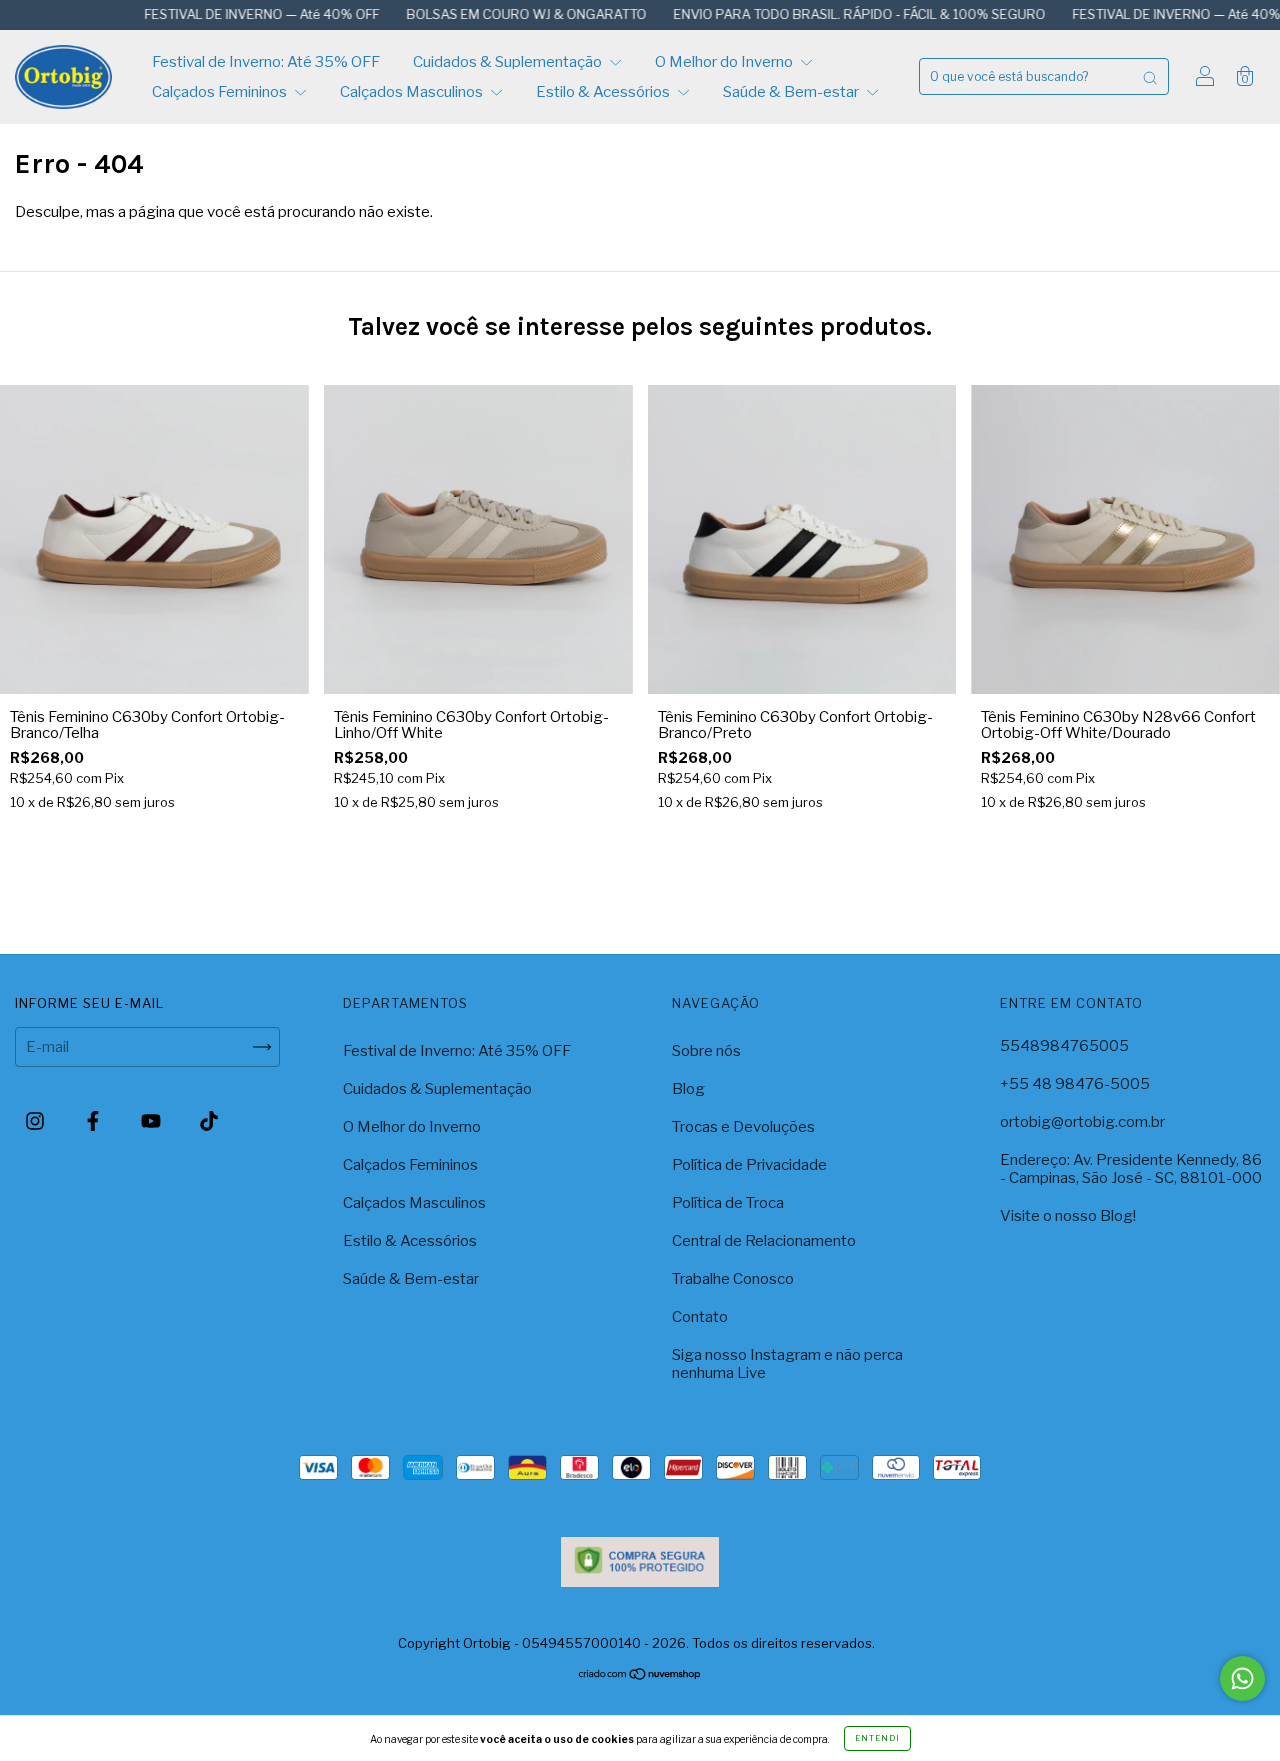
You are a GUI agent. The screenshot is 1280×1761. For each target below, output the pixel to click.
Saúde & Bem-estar (792, 92)
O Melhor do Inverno (725, 62)
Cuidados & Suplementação (509, 62)
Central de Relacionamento (764, 1241)
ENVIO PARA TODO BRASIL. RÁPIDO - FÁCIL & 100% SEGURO (815, 14)
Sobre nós (706, 1051)
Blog (688, 1089)
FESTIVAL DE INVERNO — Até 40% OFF (218, 14)
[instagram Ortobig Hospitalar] (36, 1121)
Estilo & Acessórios (604, 92)
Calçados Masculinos (413, 92)
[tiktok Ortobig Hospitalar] (209, 1121)
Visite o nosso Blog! (1068, 1216)
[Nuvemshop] (640, 1676)
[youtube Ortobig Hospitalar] (152, 1121)
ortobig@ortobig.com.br (1082, 1122)
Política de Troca (728, 1203)
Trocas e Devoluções (743, 1127)
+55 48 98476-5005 (1075, 1084)
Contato (700, 1317)
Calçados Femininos (221, 92)
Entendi (877, 1738)
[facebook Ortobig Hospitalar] (94, 1121)
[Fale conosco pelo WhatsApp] (1242, 1678)
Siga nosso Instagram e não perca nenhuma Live (787, 1364)
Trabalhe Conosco (733, 1279)
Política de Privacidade (749, 1165)
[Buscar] (1150, 76)
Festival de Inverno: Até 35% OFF (266, 62)
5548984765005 (1064, 1046)
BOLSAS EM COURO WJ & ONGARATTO (482, 14)
